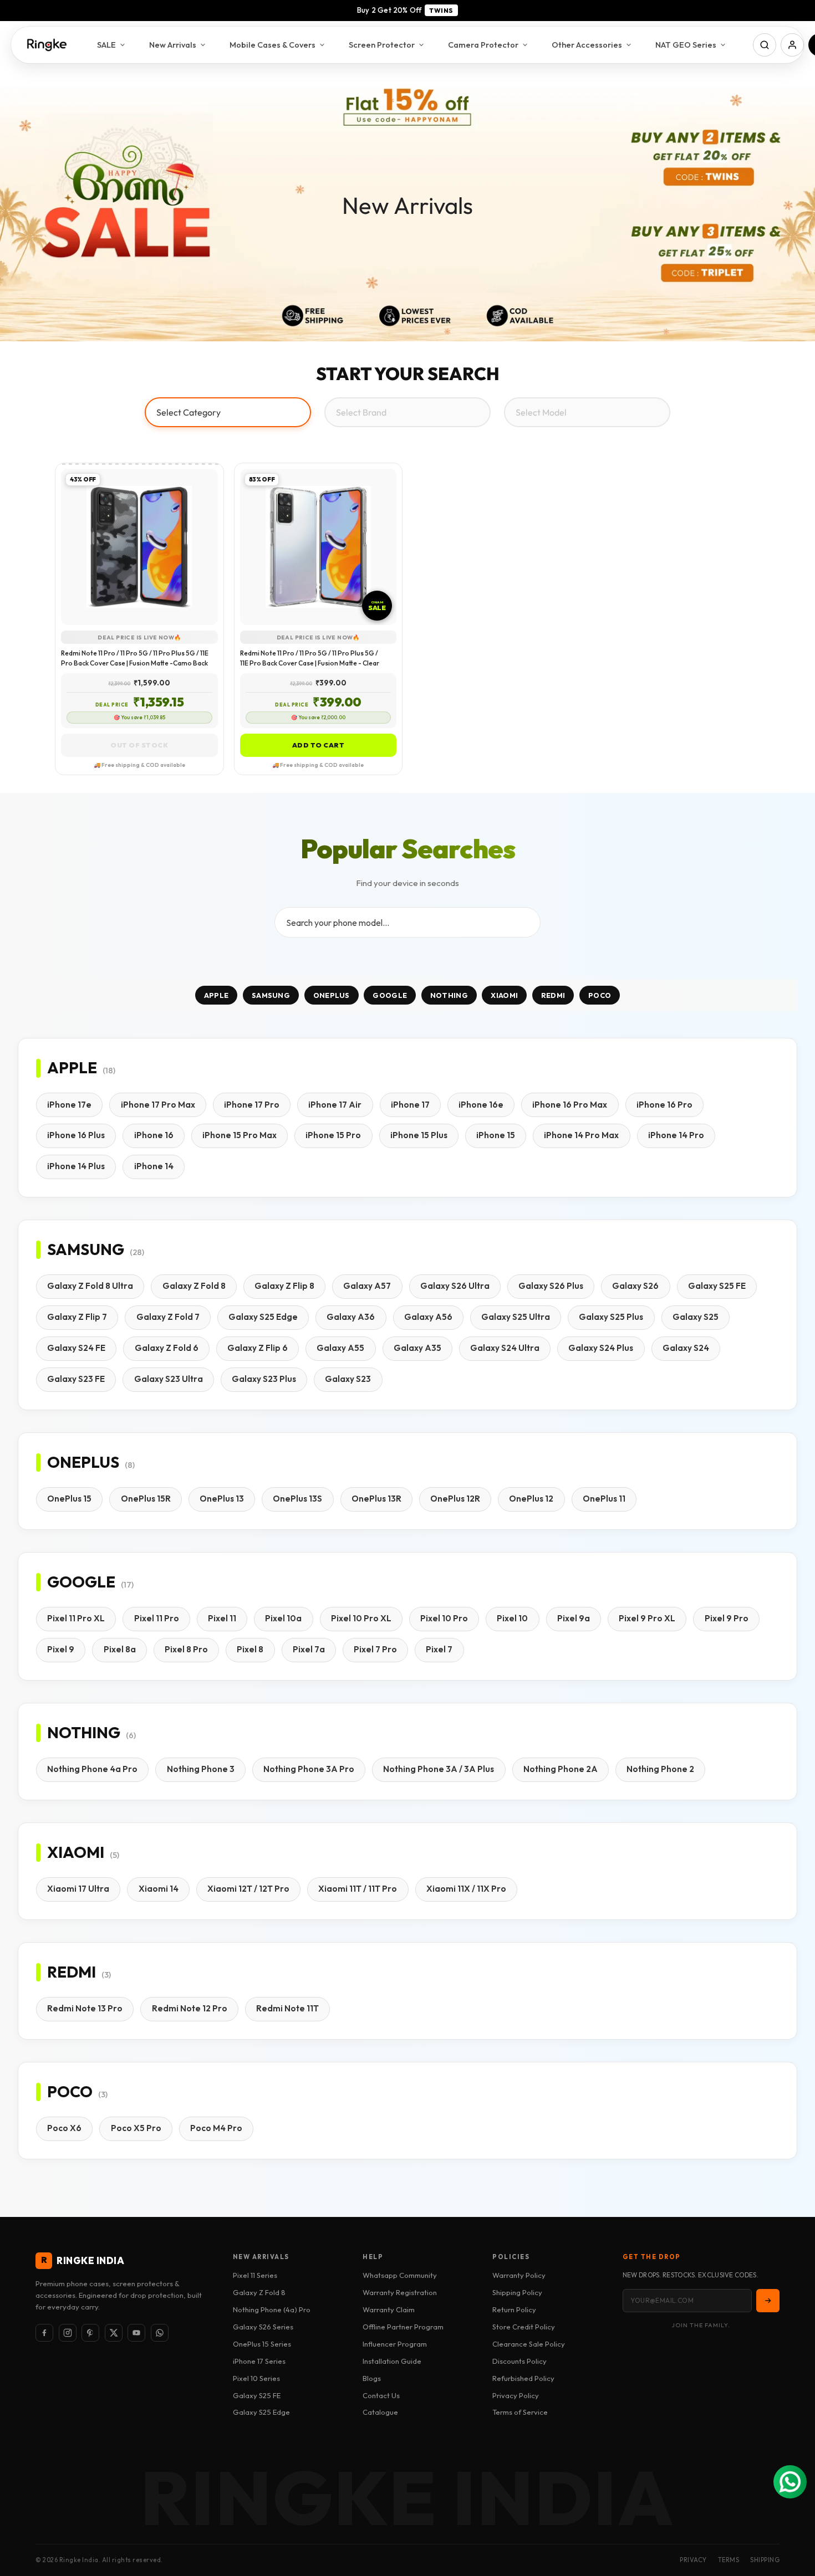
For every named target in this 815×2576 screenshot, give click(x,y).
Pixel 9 (61, 1649)
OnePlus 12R (455, 1499)
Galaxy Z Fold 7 (168, 1317)
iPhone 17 (410, 1105)
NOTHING (449, 995)
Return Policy (514, 2309)
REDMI (553, 995)
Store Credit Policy (524, 2327)
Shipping (765, 2560)
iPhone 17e (69, 1105)
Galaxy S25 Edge (263, 1317)
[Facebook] (44, 2333)
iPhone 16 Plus (76, 1135)
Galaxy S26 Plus (551, 1286)
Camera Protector (483, 45)
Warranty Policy (519, 2275)
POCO (600, 995)
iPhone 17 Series (259, 2361)
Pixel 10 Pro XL (361, 1618)
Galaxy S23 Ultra (169, 1379)
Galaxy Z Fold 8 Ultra (90, 1286)
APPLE (217, 995)
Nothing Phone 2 (660, 1769)
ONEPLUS (332, 995)
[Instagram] (68, 2333)
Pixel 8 (250, 1649)
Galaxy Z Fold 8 (194, 1286)
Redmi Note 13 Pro (85, 2008)
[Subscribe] (768, 2301)
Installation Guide (392, 2361)
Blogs (372, 2378)
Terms (729, 2560)
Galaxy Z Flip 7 (77, 1317)
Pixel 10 (512, 1618)
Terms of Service (520, 2412)
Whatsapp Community (400, 2275)
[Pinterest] (90, 2333)
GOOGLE (390, 995)
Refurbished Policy (523, 2378)
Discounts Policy (519, 2361)
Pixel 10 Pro (444, 1618)
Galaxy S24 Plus (601, 1348)
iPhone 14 (154, 1166)
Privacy (693, 2560)
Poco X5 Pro (136, 2128)
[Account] (792, 45)
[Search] (765, 45)
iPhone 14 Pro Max (581, 1135)
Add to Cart (319, 745)
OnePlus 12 (531, 1499)
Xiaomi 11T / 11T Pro (358, 1889)
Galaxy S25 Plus (611, 1317)
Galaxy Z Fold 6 (167, 1348)
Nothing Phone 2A (561, 1769)
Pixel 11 (222, 1618)
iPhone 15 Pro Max (240, 1135)
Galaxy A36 (351, 1317)
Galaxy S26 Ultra (455, 1286)
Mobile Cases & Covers (272, 45)
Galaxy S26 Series (263, 2327)
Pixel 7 (439, 1649)
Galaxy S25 (696, 1317)
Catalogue (380, 2412)
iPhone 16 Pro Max (570, 1105)
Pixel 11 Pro (157, 1618)
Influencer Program (395, 2344)
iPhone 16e (481, 1105)
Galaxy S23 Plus (264, 1379)
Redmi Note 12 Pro (190, 2008)
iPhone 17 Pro (252, 1105)
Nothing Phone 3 (201, 1769)
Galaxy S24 (686, 1348)
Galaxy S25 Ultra (516, 1317)
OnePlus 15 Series (262, 2344)
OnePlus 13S (297, 1499)
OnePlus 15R (146, 1499)
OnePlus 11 (604, 1499)
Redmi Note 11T (287, 2008)
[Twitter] (114, 2333)
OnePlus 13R (376, 1499)
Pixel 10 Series (256, 2378)
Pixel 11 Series (255, 2275)
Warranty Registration (400, 2292)
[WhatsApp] (160, 2333)
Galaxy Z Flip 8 (284, 1286)
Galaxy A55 (340, 1348)
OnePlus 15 (69, 1499)
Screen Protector (382, 45)
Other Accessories (587, 45)
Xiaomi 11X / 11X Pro (466, 1889)
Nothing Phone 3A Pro (309, 1769)
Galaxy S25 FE (717, 1286)
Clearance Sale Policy (529, 2344)
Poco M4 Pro (216, 2128)
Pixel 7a (309, 1649)
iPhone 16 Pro (664, 1105)
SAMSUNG (271, 995)
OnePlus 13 (222, 1499)
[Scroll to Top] (793, 2516)
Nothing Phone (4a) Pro (272, 2309)
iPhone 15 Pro (333, 1135)
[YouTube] (136, 2333)
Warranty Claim (389, 2309)
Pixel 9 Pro (727, 1618)
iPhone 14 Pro (676, 1135)
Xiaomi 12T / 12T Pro (248, 1889)
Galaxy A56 (428, 1317)
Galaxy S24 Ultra (505, 1348)
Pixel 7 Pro (375, 1649)
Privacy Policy (516, 2395)
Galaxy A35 (417, 1348)
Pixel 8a (120, 1649)
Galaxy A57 (367, 1286)
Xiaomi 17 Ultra (78, 1889)
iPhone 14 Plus (76, 1166)
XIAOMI (504, 995)
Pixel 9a (574, 1618)
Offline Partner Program (403, 2327)
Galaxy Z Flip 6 (258, 1348)
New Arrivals (173, 45)
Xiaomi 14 (159, 1889)
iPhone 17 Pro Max (158, 1105)
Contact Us (381, 2395)
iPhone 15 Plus (419, 1135)
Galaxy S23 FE (76, 1379)
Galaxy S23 (348, 1379)
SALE (106, 45)
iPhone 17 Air (335, 1105)
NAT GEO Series (686, 45)
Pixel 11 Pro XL (76, 1618)
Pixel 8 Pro (186, 1649)
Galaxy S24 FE (76, 1348)
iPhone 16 (154, 1135)
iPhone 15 (496, 1135)
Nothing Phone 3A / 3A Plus (439, 1769)
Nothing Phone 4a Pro (92, 1769)
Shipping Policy (517, 2292)
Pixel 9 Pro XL (647, 1618)
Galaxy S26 (635, 1286)
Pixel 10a (283, 1618)
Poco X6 (64, 2128)
